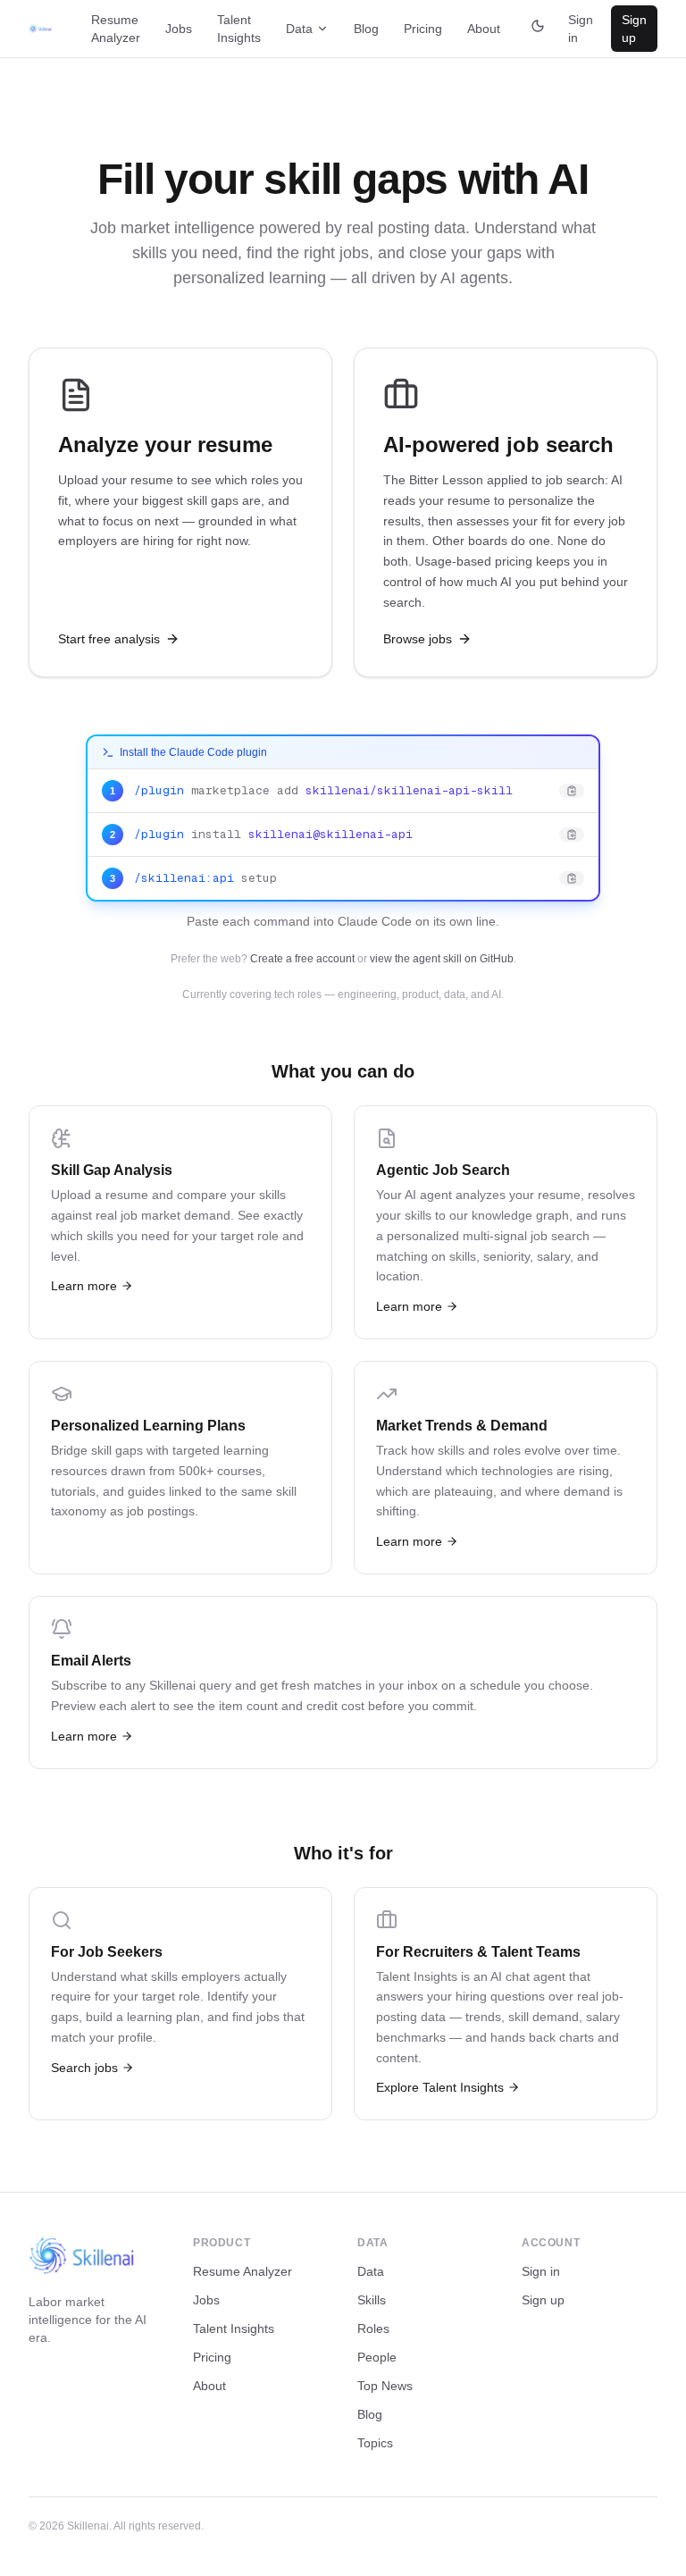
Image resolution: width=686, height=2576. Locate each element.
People (377, 2357)
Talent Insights (239, 29)
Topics (375, 2443)
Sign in (581, 29)
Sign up (634, 29)
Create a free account (302, 959)
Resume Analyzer (116, 29)
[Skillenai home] (40, 29)
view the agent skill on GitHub (442, 959)
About (484, 29)
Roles (373, 2328)
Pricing (423, 29)
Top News (385, 2386)
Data (299, 29)
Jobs (179, 29)
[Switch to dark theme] (538, 29)
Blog (366, 29)
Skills (372, 2300)
